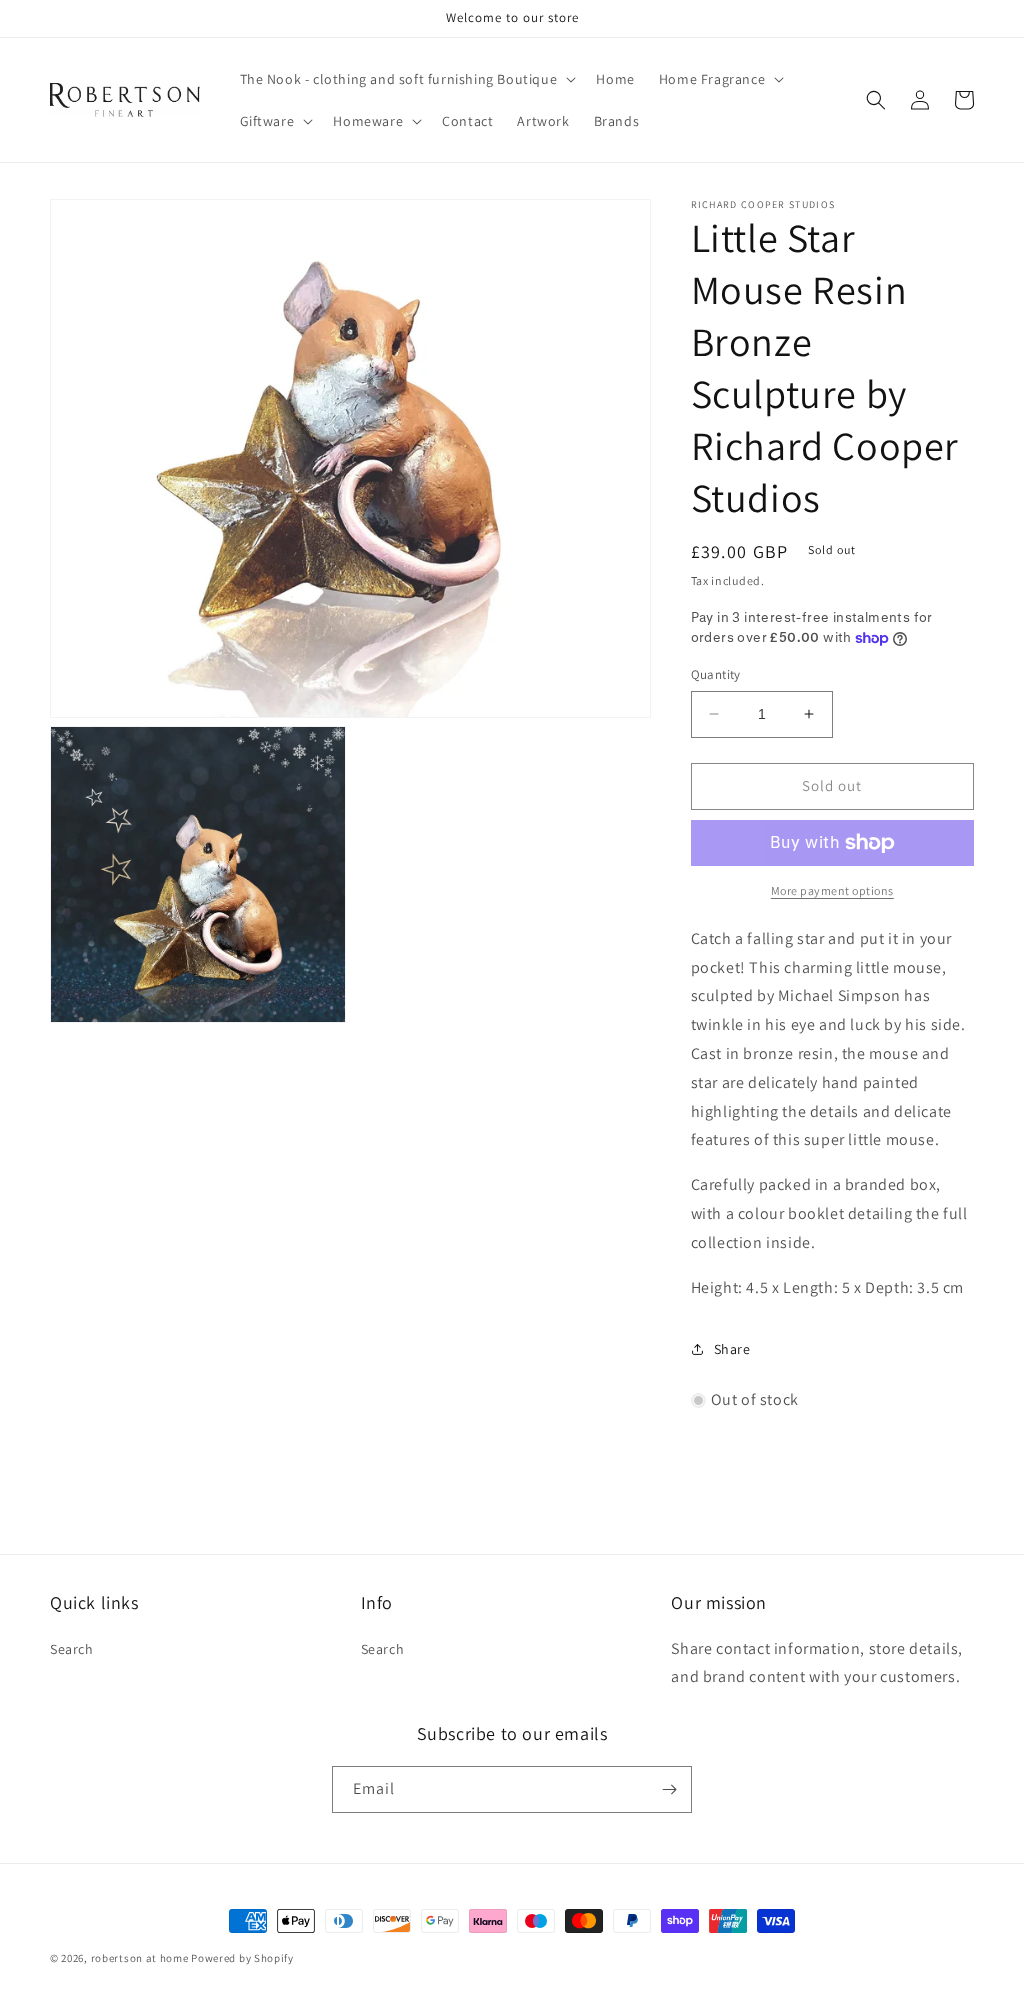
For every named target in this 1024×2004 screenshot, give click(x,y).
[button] (406, 79)
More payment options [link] (832, 890)
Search (72, 1649)
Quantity (716, 674)
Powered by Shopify (242, 1958)
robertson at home (140, 1958)
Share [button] (732, 1349)
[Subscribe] (669, 1789)
